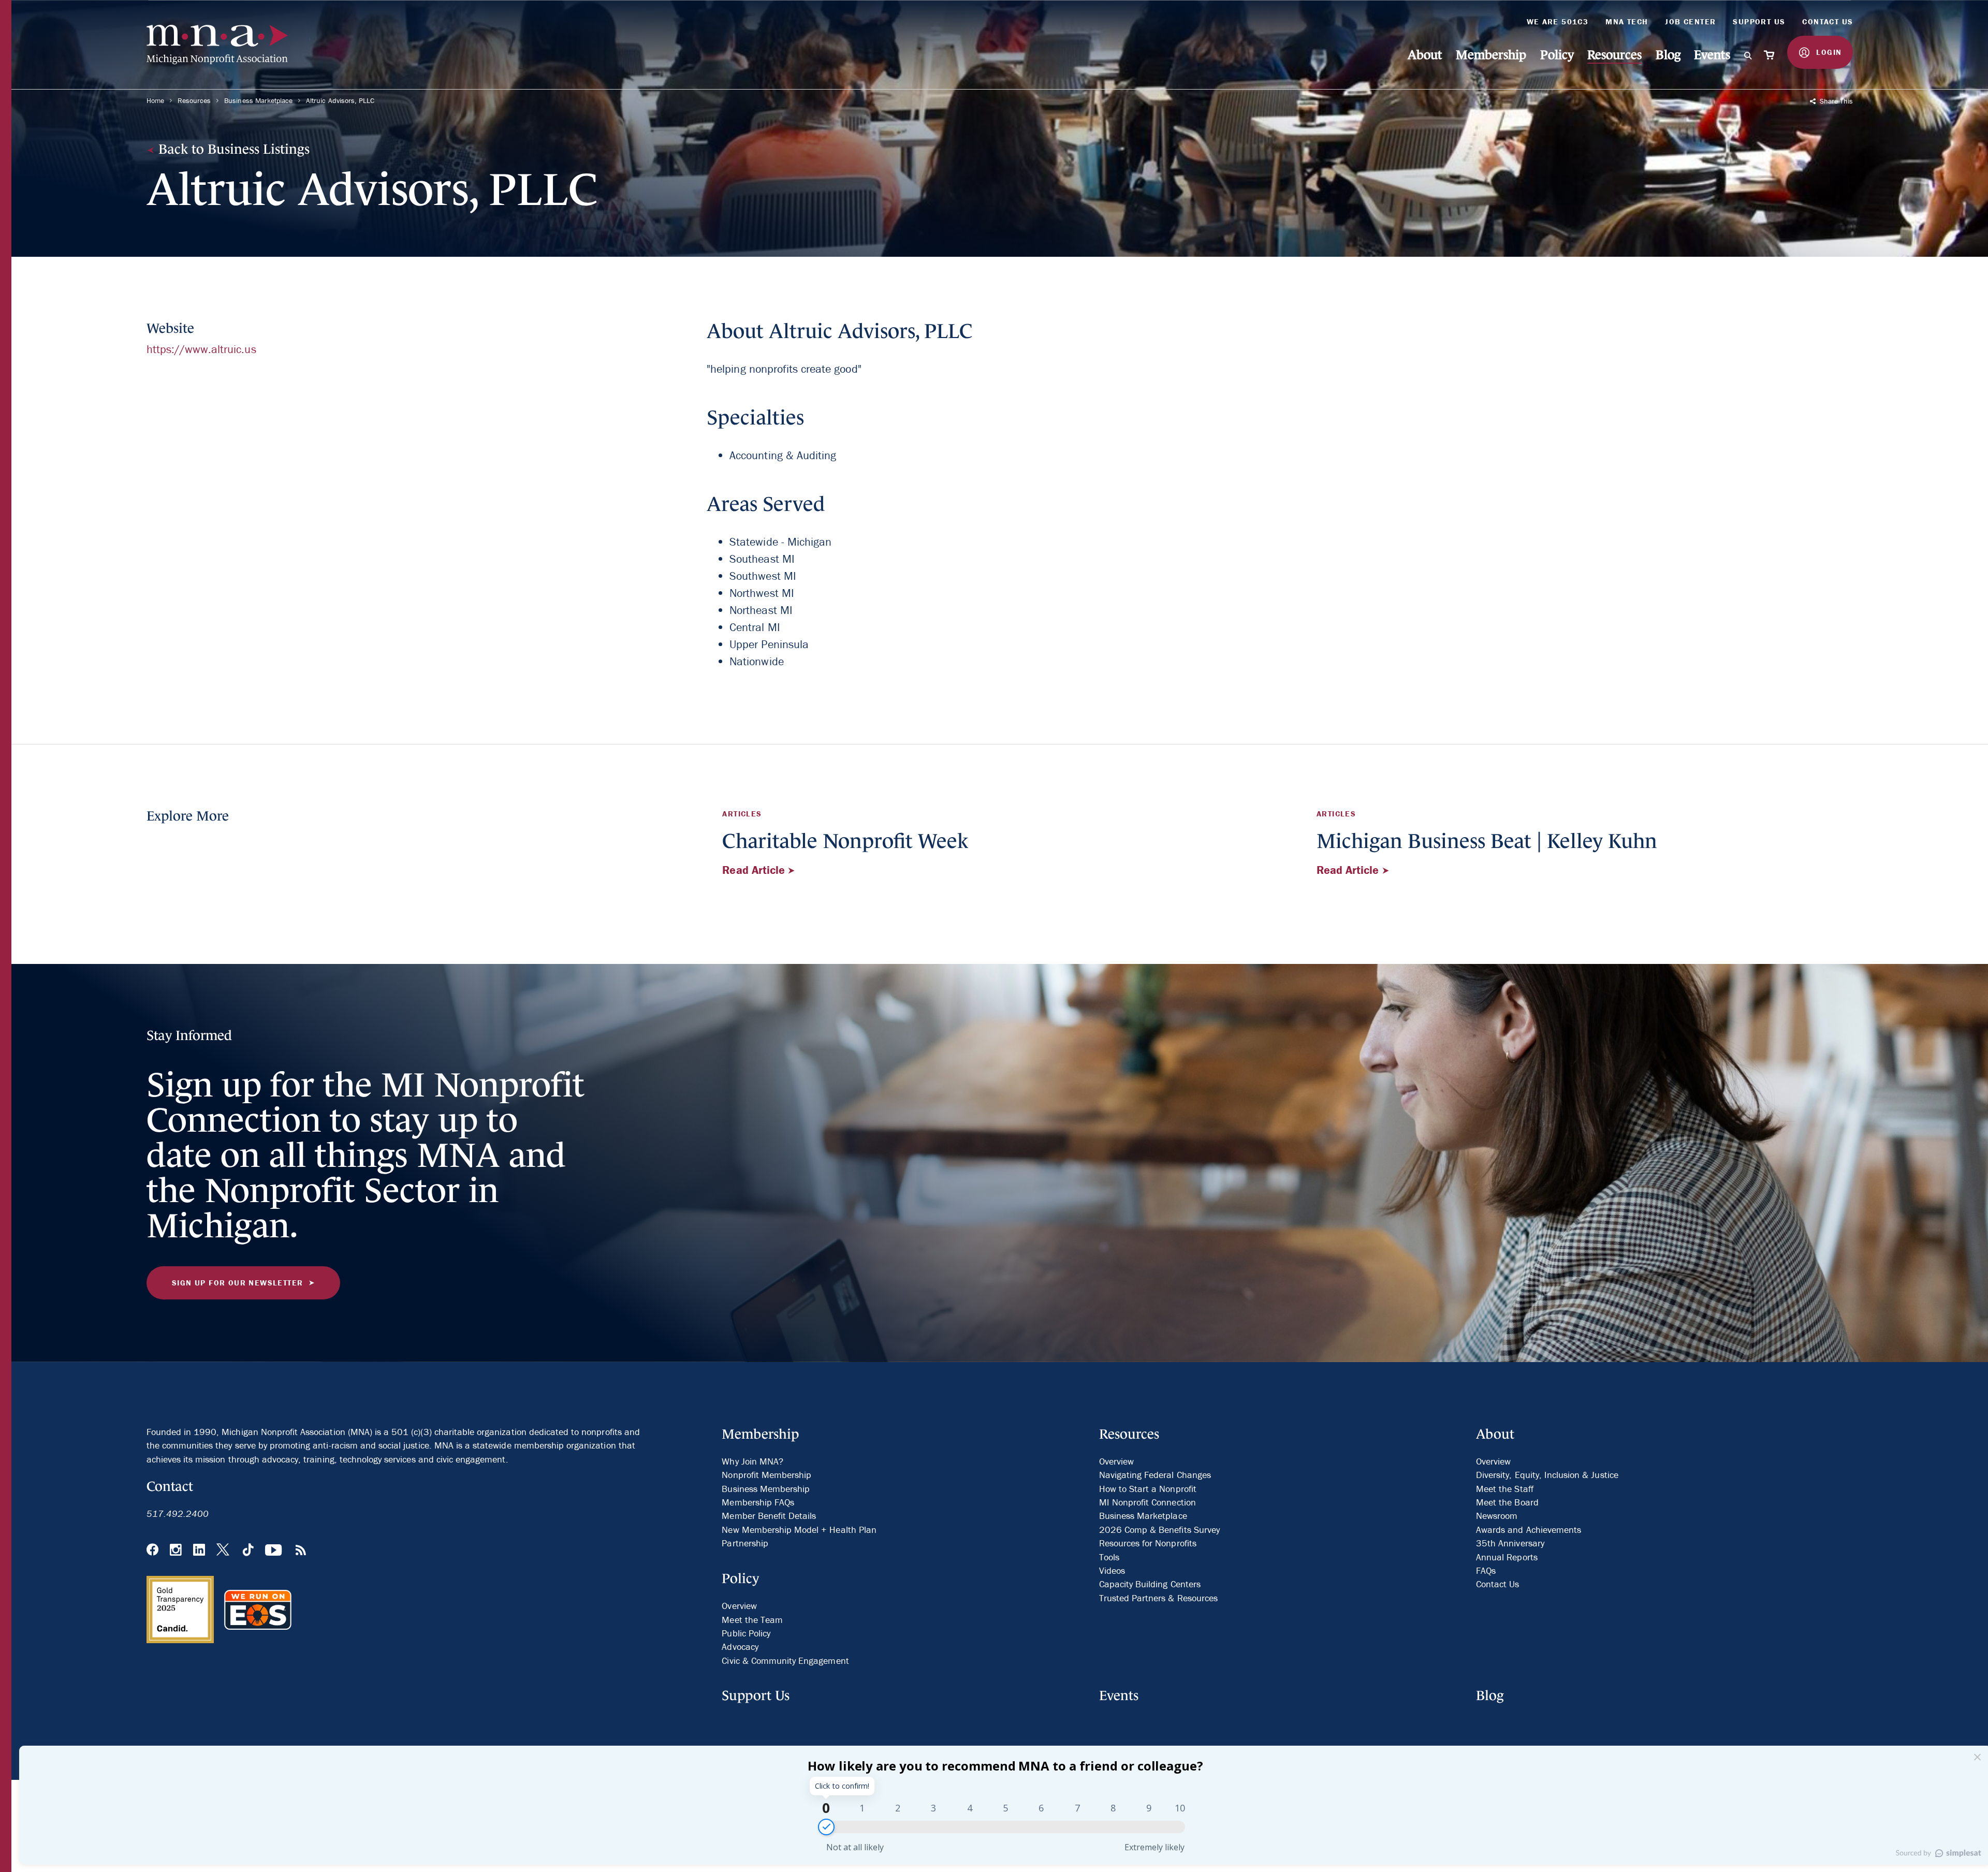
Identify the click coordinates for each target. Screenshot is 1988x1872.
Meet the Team (752, 1620)
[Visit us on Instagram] (176, 1551)
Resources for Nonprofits (1148, 1543)
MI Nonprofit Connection (1148, 1502)
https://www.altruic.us (201, 349)
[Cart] (1770, 55)
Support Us (1759, 21)
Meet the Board (1507, 1502)
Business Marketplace (258, 100)
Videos (1112, 1570)
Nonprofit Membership (766, 1475)
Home (155, 100)
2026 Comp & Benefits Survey (1159, 1530)
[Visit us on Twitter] (224, 1551)
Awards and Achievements (1529, 1530)
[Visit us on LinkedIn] (199, 1551)
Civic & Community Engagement (785, 1661)
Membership (1491, 55)
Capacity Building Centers (1150, 1584)
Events (1712, 55)
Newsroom (1497, 1516)
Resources (1614, 55)
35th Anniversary (1510, 1543)
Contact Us (1828, 21)
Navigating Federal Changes (1155, 1475)
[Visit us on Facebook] (152, 1551)
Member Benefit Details (769, 1516)
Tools (1109, 1557)
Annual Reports (1507, 1557)
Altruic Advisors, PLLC (340, 100)
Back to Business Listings (232, 149)
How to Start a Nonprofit (1148, 1489)
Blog (1668, 55)
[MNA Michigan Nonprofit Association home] (224, 45)
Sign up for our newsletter (237, 1283)
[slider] (826, 1827)
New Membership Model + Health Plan (799, 1530)
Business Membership (766, 1489)
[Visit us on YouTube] (274, 1551)
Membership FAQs (758, 1502)
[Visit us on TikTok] (248, 1551)
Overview (739, 1606)
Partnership (745, 1543)
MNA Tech (1627, 21)
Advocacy (740, 1647)
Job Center (1690, 21)
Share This (1835, 101)
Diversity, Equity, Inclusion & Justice (1547, 1475)
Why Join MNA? (752, 1461)
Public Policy (746, 1633)
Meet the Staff (1505, 1489)
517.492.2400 (178, 1513)
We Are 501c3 (1558, 21)
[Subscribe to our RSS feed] (301, 1551)
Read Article (755, 870)
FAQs (1486, 1570)
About (1425, 55)
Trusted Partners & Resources (1158, 1598)
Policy (1557, 55)
